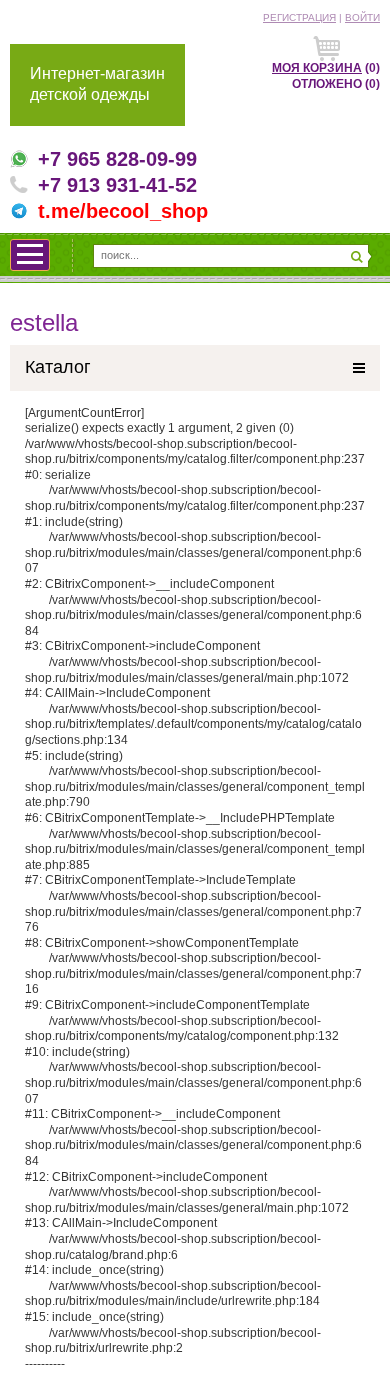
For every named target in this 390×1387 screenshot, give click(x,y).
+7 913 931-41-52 (117, 185)
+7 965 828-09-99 (117, 159)
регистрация (299, 17)
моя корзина (317, 68)
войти (362, 17)
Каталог (58, 367)
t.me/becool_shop (123, 211)
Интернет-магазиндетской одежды (97, 84)
